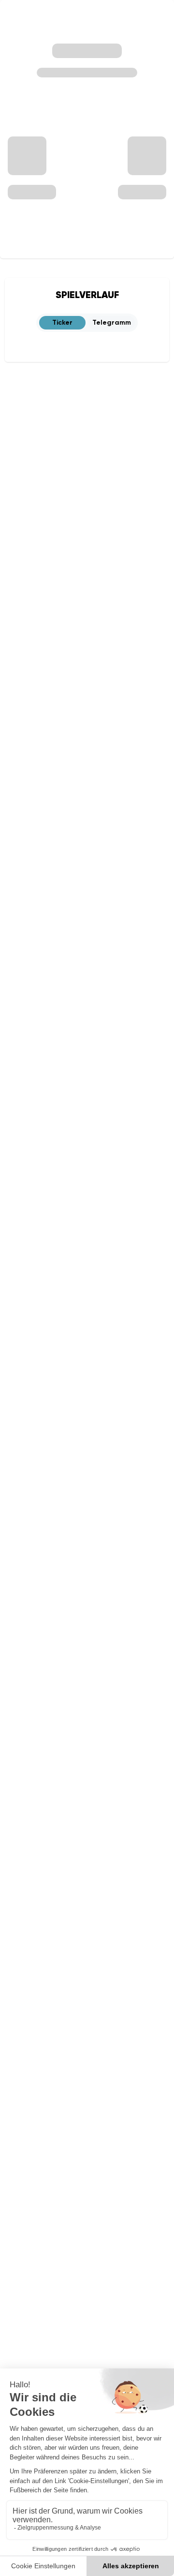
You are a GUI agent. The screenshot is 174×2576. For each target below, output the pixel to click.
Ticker (62, 322)
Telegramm (112, 322)
